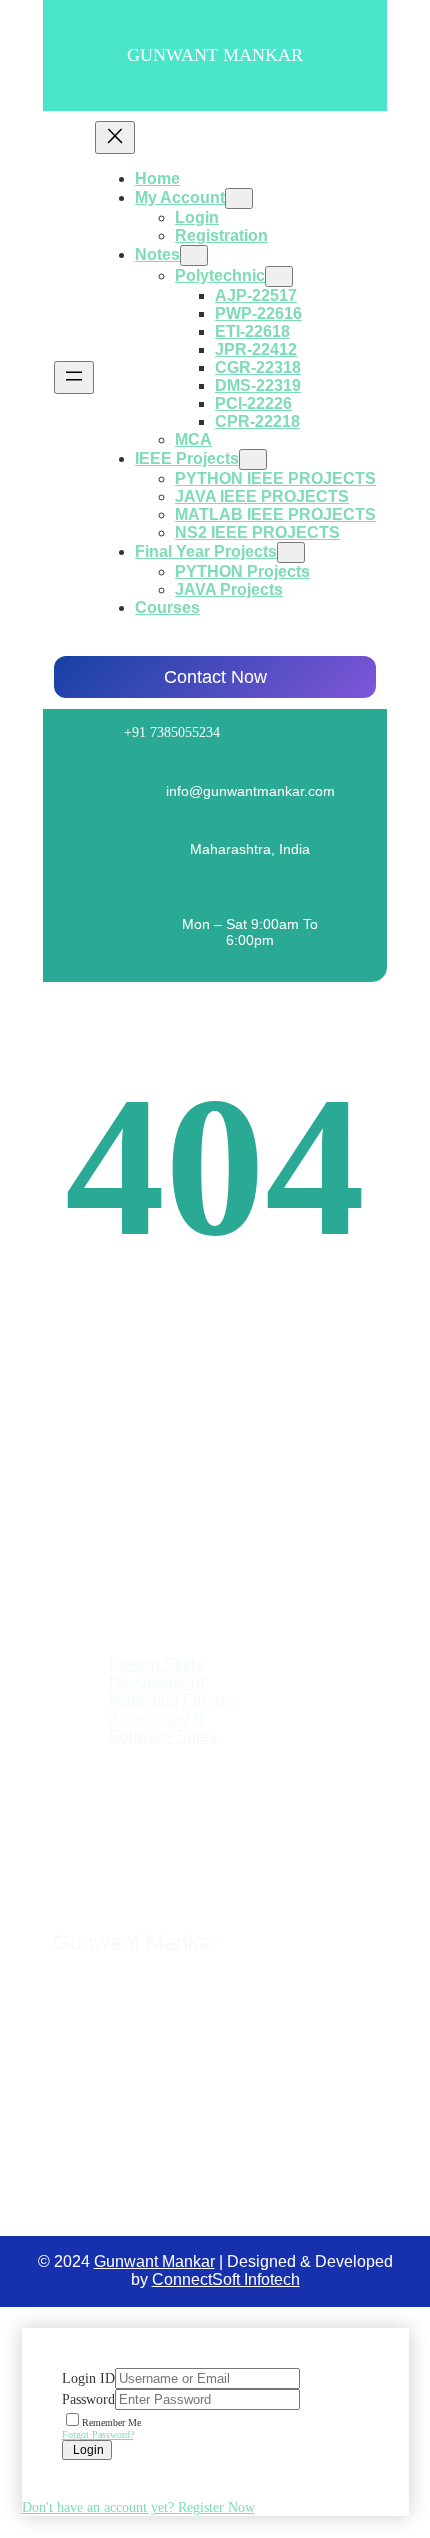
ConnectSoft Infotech (226, 2279)
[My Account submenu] (239, 198)
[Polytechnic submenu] (279, 276)
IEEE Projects (187, 458)
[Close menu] (115, 137)
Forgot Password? (98, 2434)
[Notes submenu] (194, 255)
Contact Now (215, 677)
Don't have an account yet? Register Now (138, 2507)
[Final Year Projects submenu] (291, 552)
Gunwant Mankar (215, 55)
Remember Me (111, 2422)
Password (88, 2399)
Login (87, 2450)
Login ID (88, 2378)
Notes (157, 254)
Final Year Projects (206, 551)
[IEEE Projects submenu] (253, 459)
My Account (180, 197)
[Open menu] (74, 377)
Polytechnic (220, 275)
